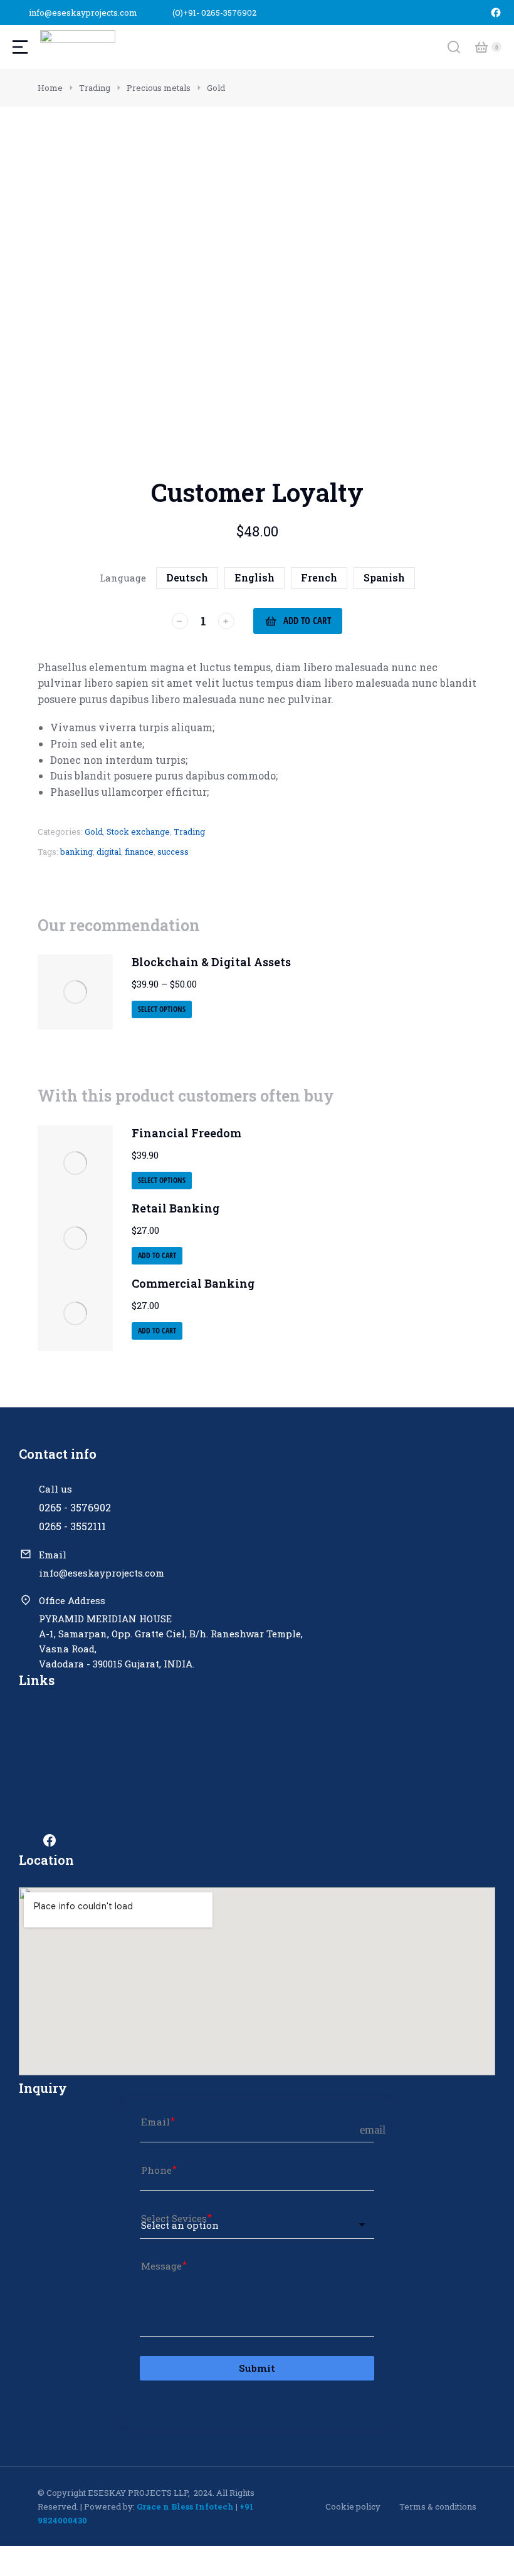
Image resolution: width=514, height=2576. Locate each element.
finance (139, 852)
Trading (189, 832)
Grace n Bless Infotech (185, 2506)
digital (109, 852)
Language (123, 578)
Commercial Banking (193, 1283)
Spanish (384, 577)
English (254, 577)
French (319, 577)
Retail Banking (176, 1208)
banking (76, 852)
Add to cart (307, 620)
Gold (94, 832)
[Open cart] (481, 47)
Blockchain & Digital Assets (211, 962)
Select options (162, 1009)
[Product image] (75, 992)
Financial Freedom (186, 1133)
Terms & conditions (438, 2506)
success (173, 852)
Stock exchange (138, 832)
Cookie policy (353, 2506)
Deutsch (187, 577)
